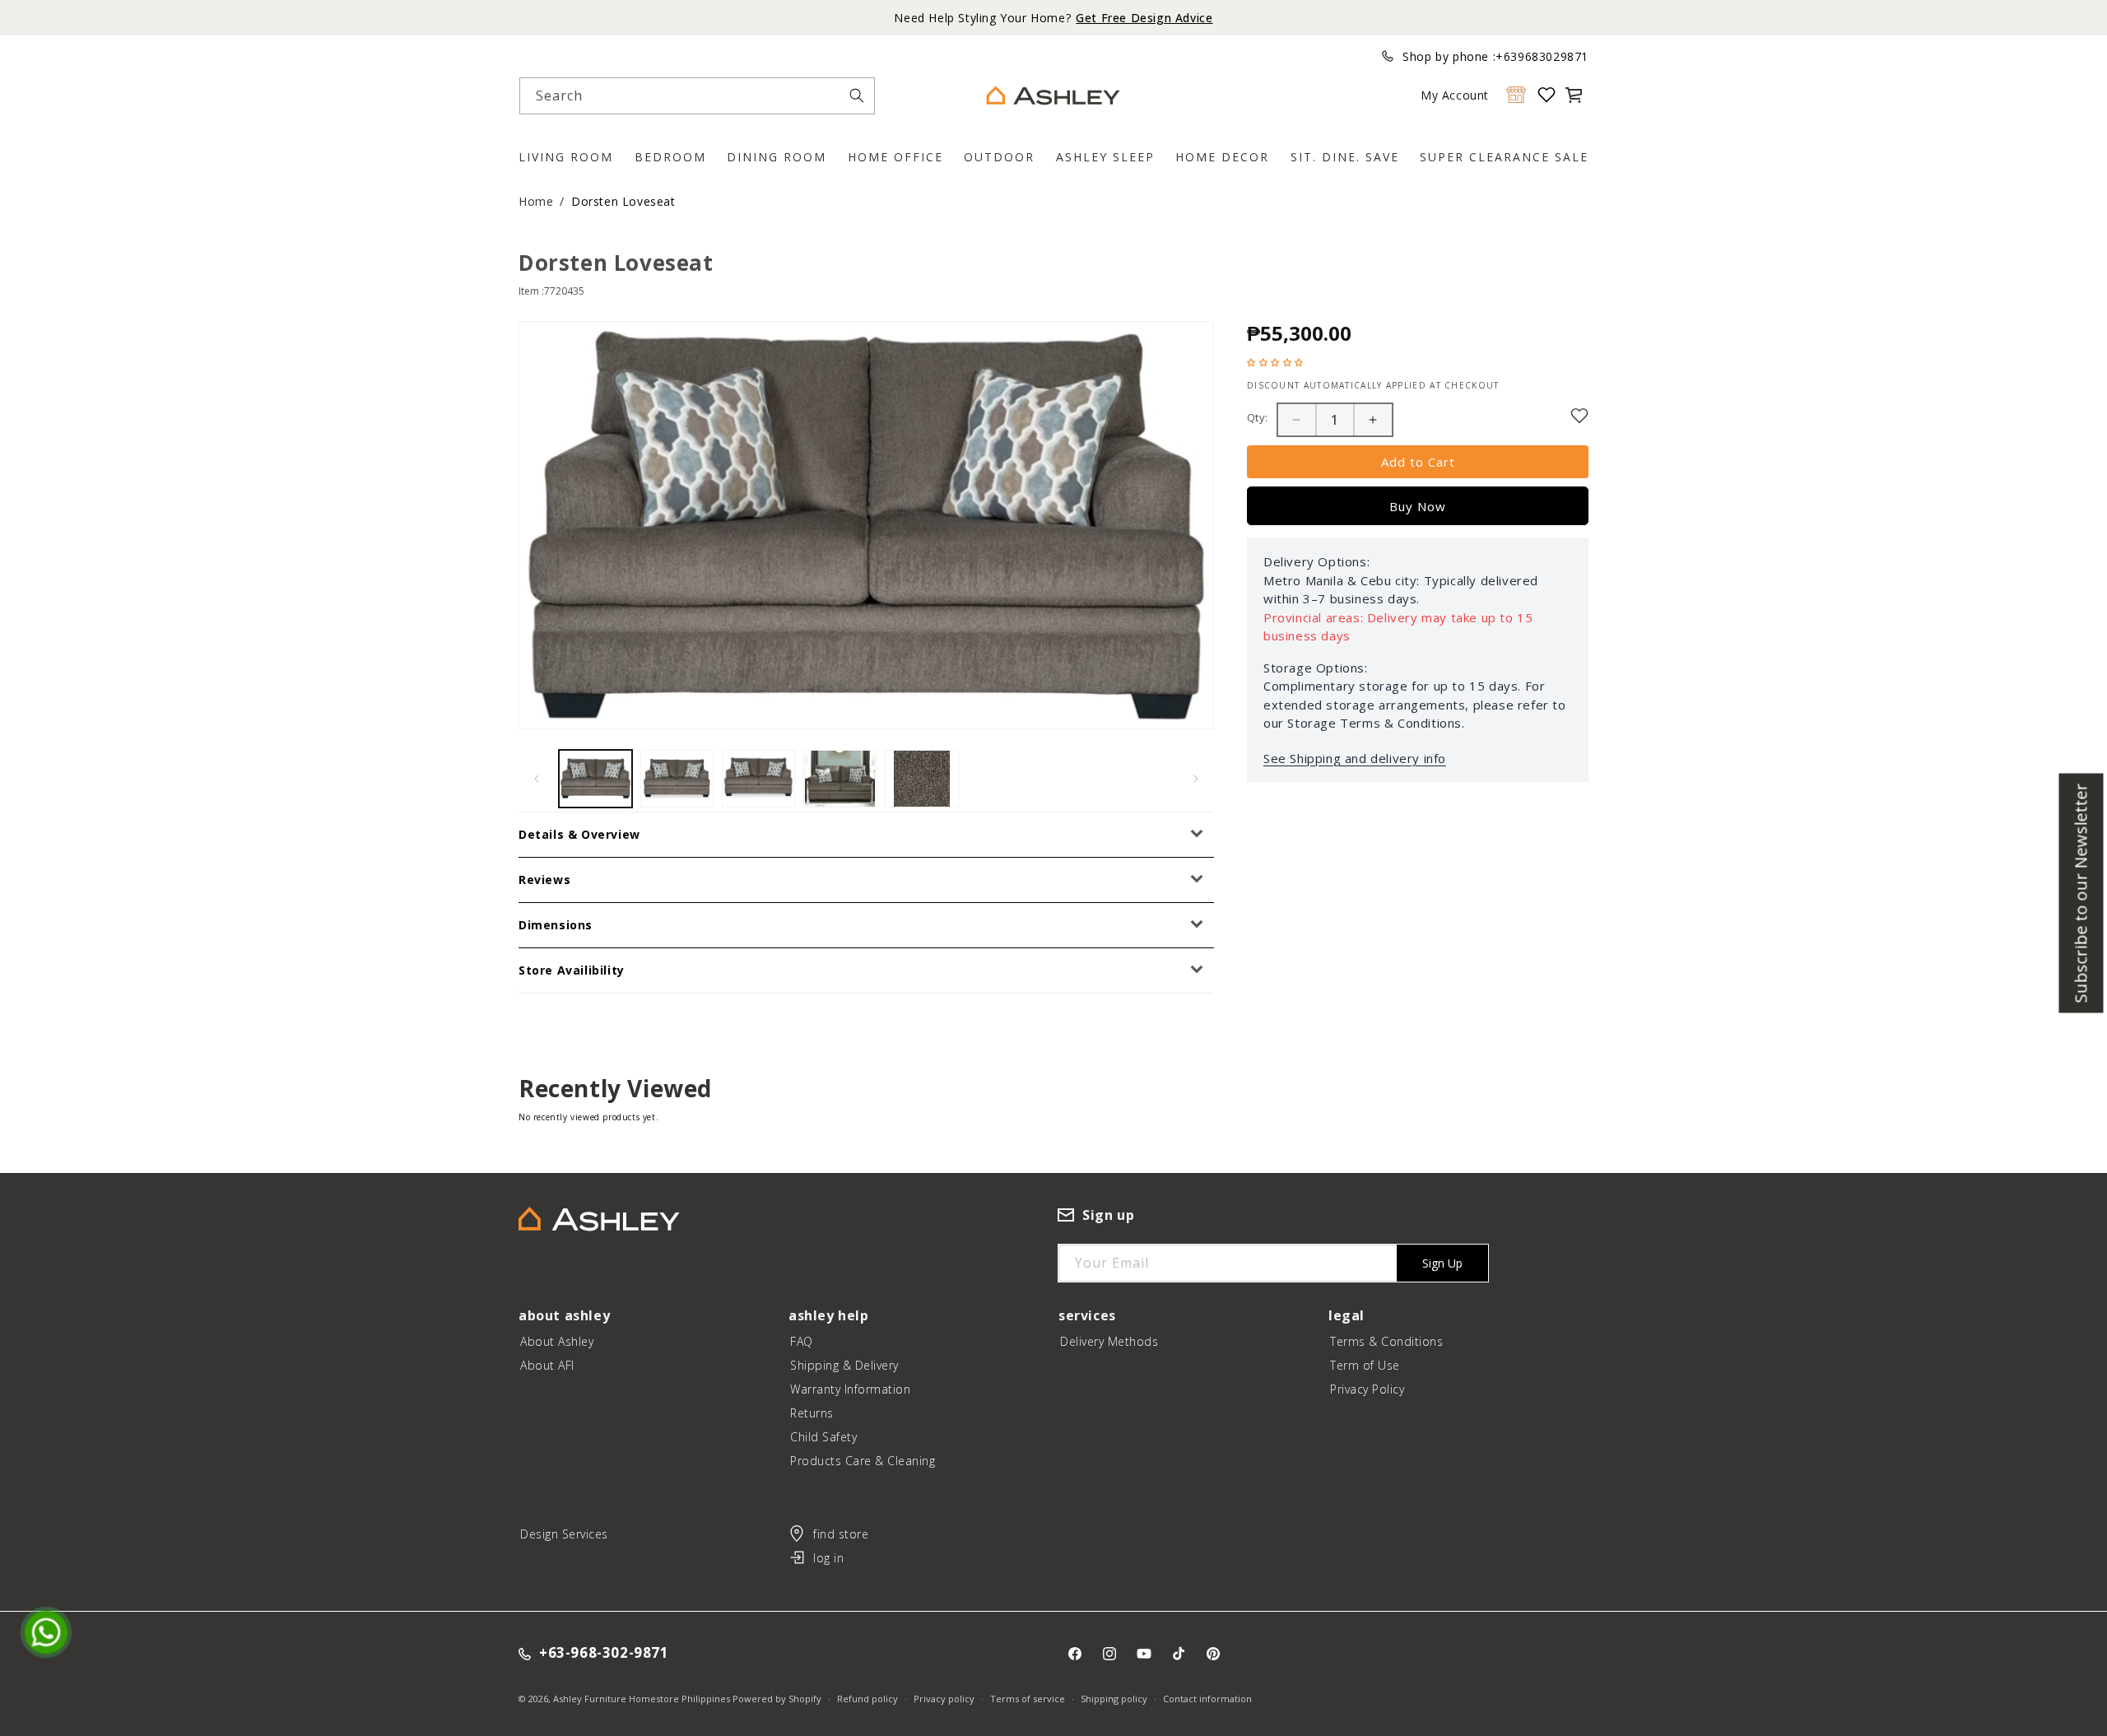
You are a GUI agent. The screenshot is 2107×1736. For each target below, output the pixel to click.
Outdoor (999, 157)
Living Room (566, 157)
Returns (812, 1413)
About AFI (547, 1365)
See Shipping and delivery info (1355, 758)
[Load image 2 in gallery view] (677, 779)
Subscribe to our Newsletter (2081, 893)
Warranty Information (850, 1389)
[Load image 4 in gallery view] (840, 779)
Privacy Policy (1367, 1389)
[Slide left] (537, 779)
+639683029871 (1542, 56)
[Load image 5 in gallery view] (921, 779)
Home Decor (1222, 157)
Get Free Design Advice (1144, 18)
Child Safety (823, 1437)
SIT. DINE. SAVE (1345, 157)
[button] (1574, 95)
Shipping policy (1114, 1699)
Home (536, 201)
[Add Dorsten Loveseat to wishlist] (1579, 416)
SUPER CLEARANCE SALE (1504, 157)
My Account (1455, 95)
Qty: (1258, 417)
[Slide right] (1196, 779)
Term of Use (1365, 1365)
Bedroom (670, 157)
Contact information (1207, 1699)
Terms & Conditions (1386, 1341)
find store (841, 1534)
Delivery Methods (1109, 1341)
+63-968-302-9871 (604, 1653)
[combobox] (697, 96)
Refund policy (867, 1699)
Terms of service (1028, 1699)
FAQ (802, 1341)
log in (828, 1558)
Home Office (895, 157)
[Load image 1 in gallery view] (595, 779)
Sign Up (1442, 1263)
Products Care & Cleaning (863, 1461)
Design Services (564, 1534)
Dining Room (777, 157)
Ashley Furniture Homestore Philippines (642, 1699)
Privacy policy (944, 1699)
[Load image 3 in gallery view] (758, 779)
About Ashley (557, 1341)
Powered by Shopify (777, 1699)
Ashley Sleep (1105, 157)
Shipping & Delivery (844, 1365)
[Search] (857, 95)
